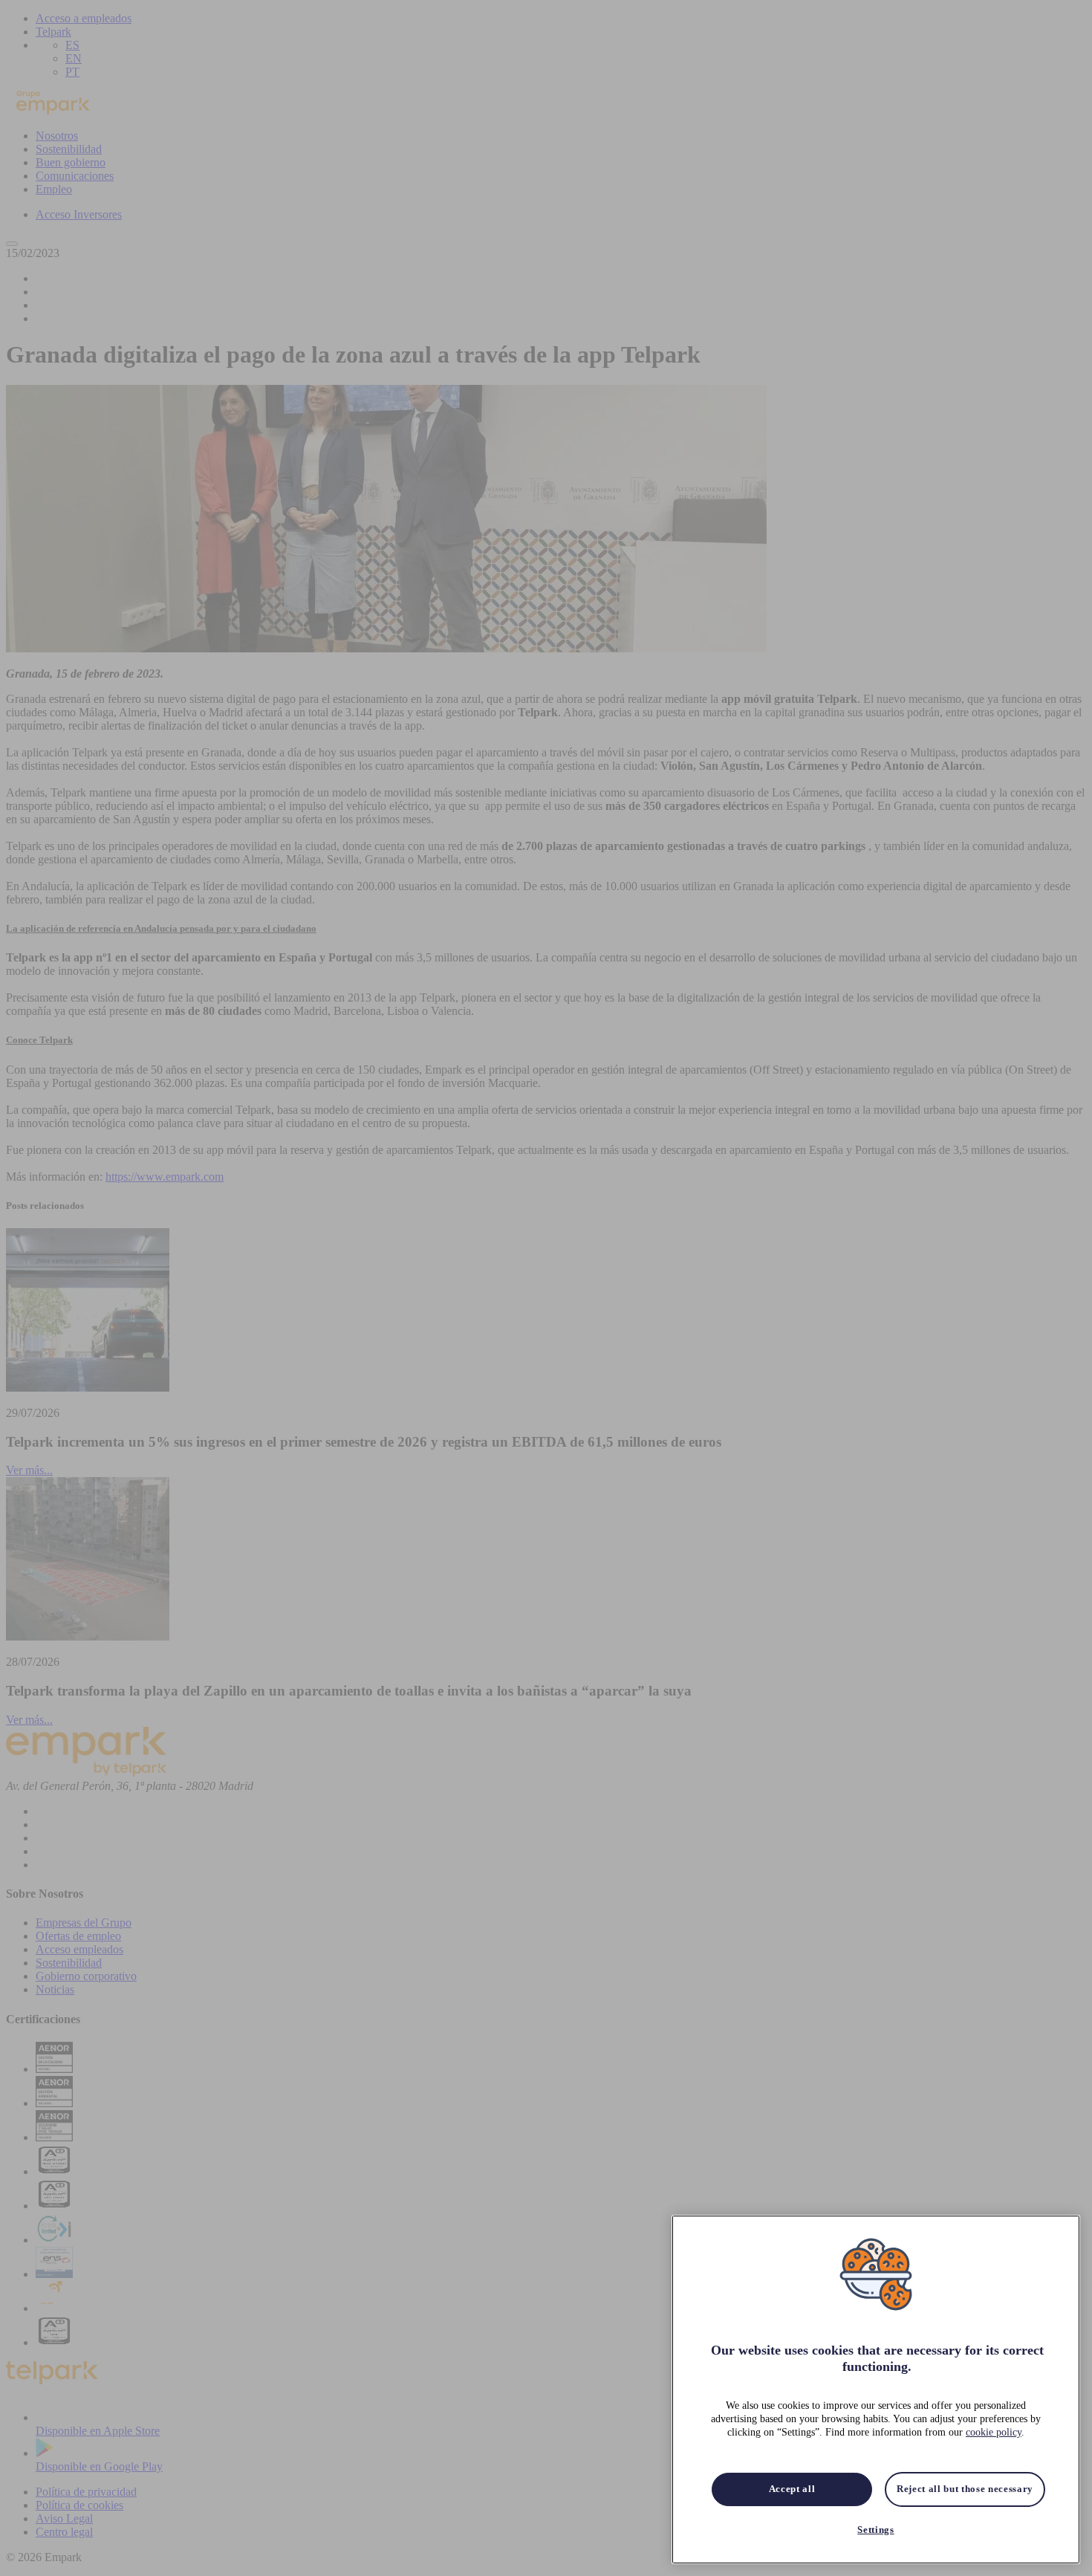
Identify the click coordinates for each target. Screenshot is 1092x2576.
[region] (876, 2390)
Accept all (792, 2489)
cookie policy (994, 2433)
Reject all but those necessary (965, 2489)
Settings (875, 2530)
